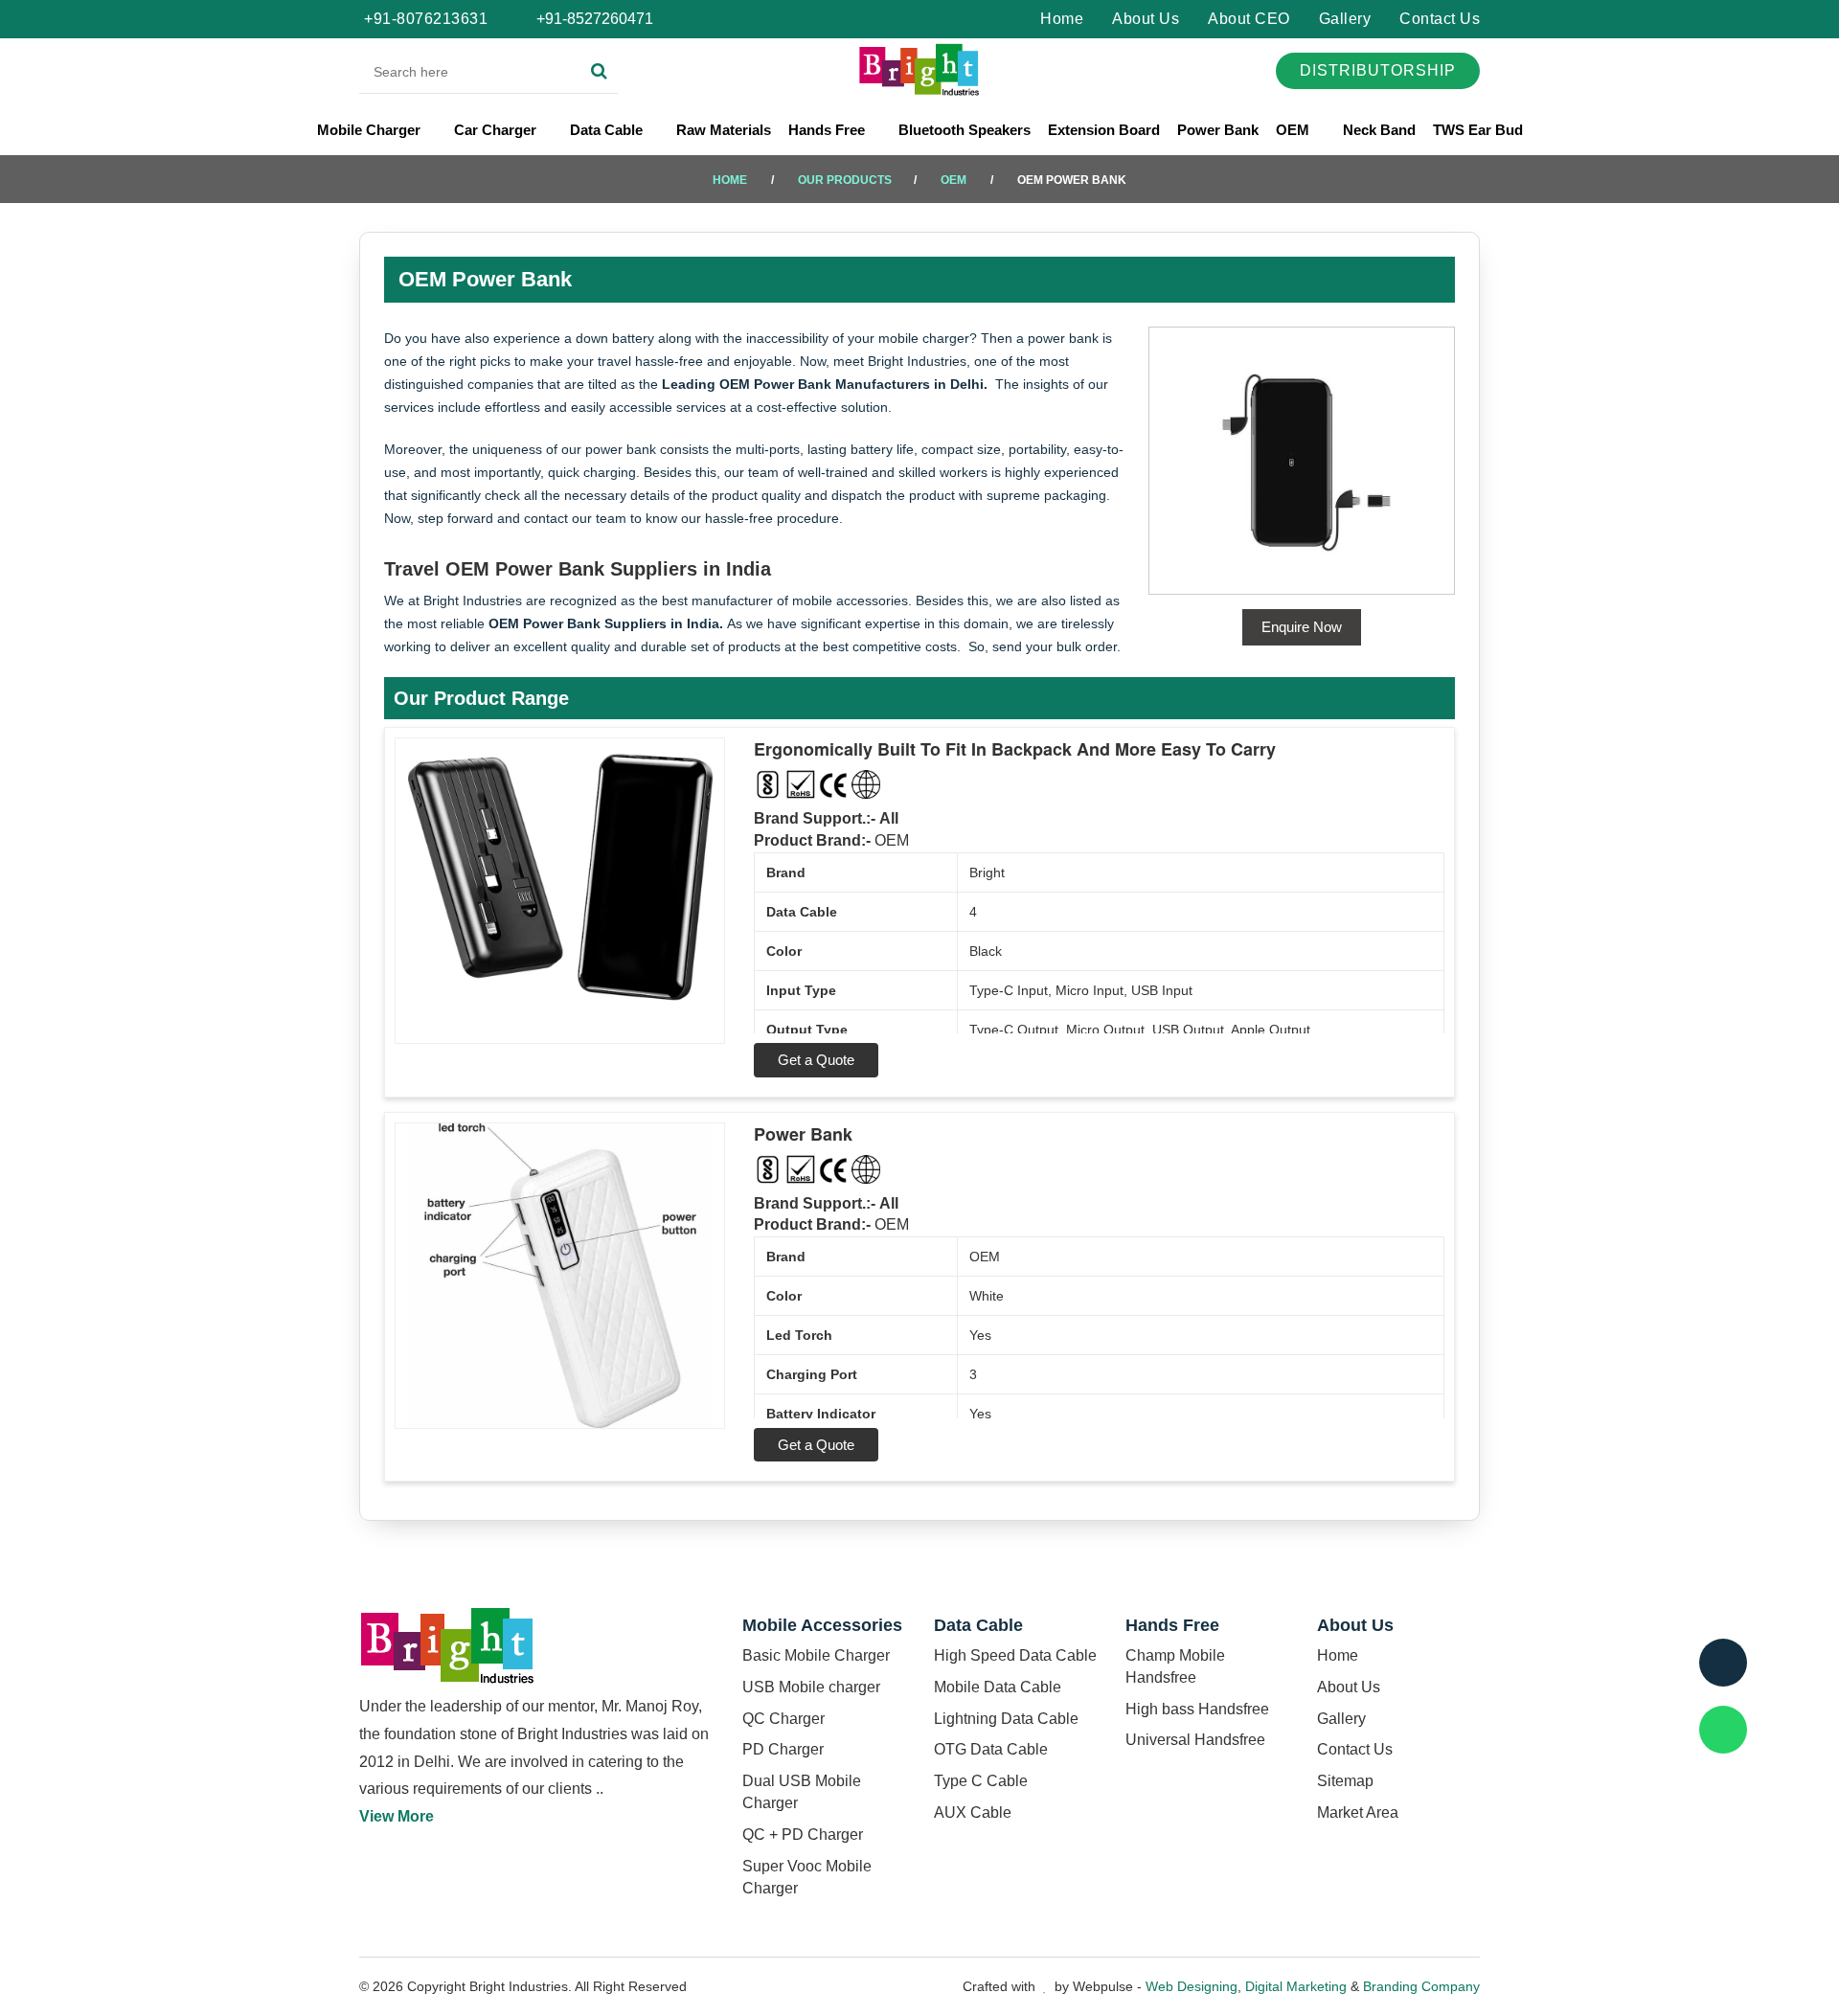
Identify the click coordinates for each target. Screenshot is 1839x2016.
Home (1062, 19)
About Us (1146, 19)
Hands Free (829, 130)
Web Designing (1192, 1986)
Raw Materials (724, 130)
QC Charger (783, 1719)
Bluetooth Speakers (965, 130)
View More (397, 1816)
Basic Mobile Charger (816, 1655)
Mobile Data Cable (998, 1687)
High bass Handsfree (1197, 1709)
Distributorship (1378, 70)
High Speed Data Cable (1015, 1655)
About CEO (1249, 19)
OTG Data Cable (991, 1749)
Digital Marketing (1296, 1986)
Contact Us (1440, 19)
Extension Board (1104, 130)
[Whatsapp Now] (1723, 1730)
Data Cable (608, 130)
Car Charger (497, 130)
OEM (1294, 130)
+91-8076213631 (426, 19)
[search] (599, 72)
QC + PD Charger (803, 1835)
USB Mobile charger (811, 1687)
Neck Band (1379, 130)
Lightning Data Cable (1006, 1719)
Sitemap (1345, 1781)
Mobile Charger (371, 130)
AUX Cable (973, 1812)
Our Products (845, 180)
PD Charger (783, 1749)
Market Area (1358, 1812)
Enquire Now (1302, 627)
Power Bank (1218, 130)
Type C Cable (981, 1781)
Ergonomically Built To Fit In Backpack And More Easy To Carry (1015, 749)
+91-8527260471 (593, 19)
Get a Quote (816, 1060)
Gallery (1345, 19)
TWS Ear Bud (1478, 130)
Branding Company (1421, 1986)
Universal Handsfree (1195, 1740)
